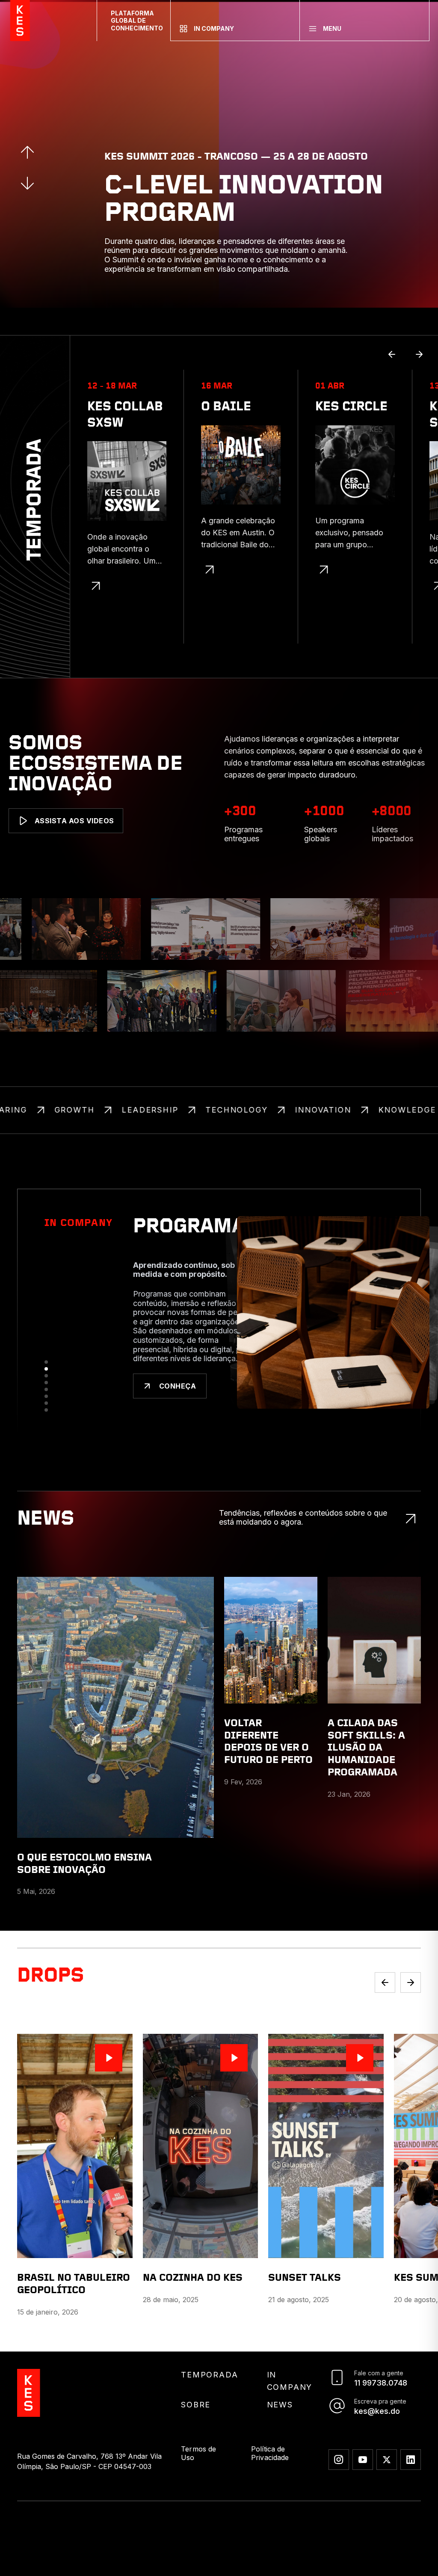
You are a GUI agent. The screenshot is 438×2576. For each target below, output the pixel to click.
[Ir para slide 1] (46, 1408)
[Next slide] (411, 2018)
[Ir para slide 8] (46, 1456)
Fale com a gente (379, 2409)
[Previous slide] (385, 2018)
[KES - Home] (20, 21)
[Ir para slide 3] (46, 1422)
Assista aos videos (74, 821)
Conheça (178, 1432)
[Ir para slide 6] (46, 1442)
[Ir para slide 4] (46, 1429)
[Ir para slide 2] (46, 1415)
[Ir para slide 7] (46, 1449)
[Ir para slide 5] (46, 1436)
